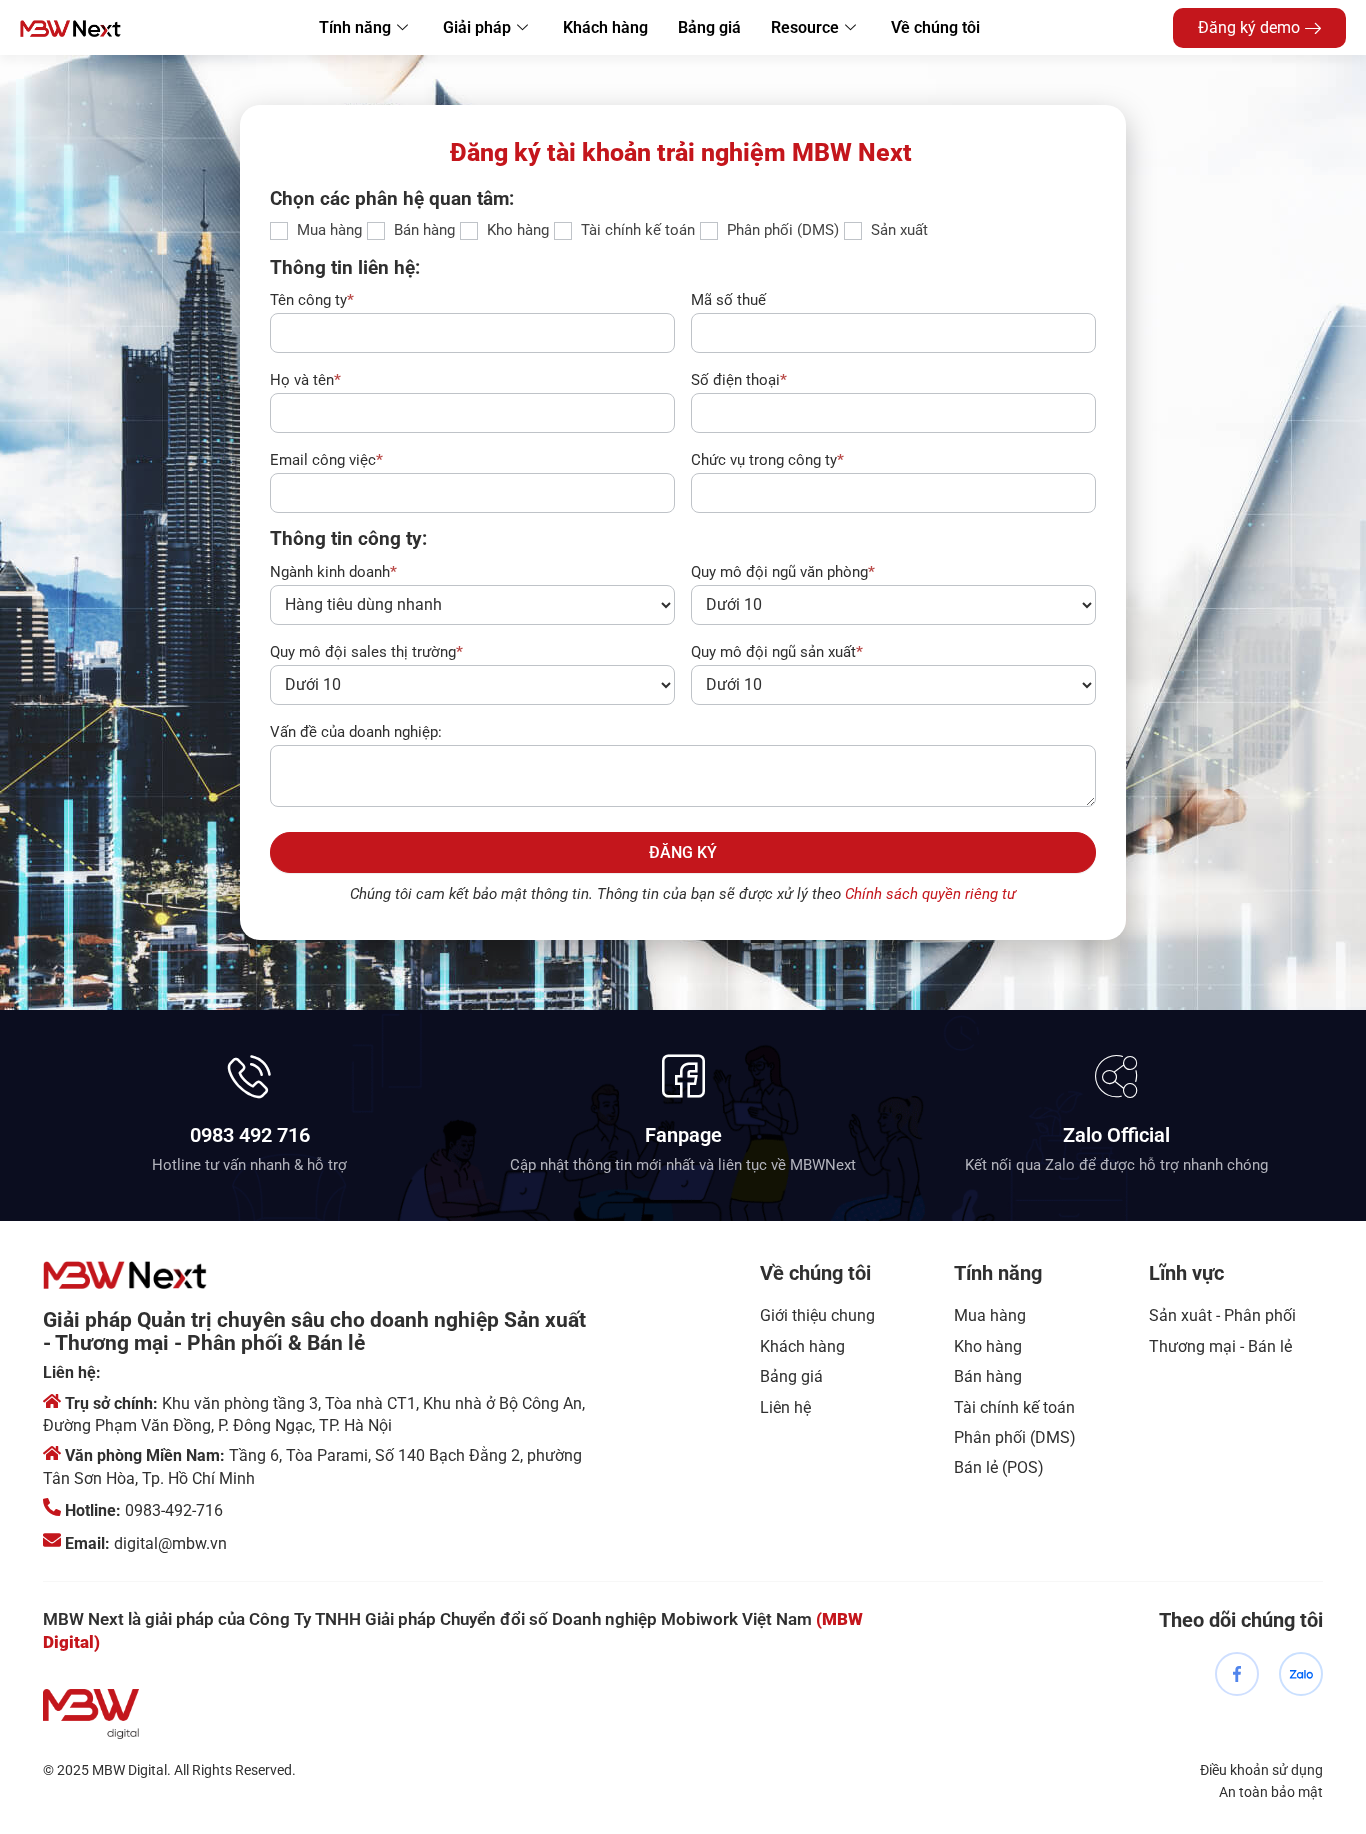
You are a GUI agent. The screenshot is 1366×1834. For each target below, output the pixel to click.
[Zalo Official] (1116, 1076)
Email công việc (326, 460)
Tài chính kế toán (636, 230)
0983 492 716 (250, 1135)
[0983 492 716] (249, 1076)
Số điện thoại (739, 380)
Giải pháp (477, 27)
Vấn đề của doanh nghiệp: (356, 732)
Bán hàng (422, 230)
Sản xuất (897, 230)
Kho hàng (516, 230)
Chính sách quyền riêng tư (930, 894)
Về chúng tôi (935, 27)
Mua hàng (327, 230)
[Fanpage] (683, 1076)
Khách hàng (605, 27)
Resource (805, 27)
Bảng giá (709, 27)
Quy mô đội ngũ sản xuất (777, 652)
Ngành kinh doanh (333, 572)
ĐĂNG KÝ (683, 852)
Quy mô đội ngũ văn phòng (783, 572)
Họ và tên (305, 380)
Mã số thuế (728, 300)
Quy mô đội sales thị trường (366, 652)
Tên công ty (312, 300)
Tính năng (355, 27)
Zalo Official (1116, 1135)
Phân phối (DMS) (781, 230)
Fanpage (683, 1135)
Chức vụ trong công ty (767, 460)
